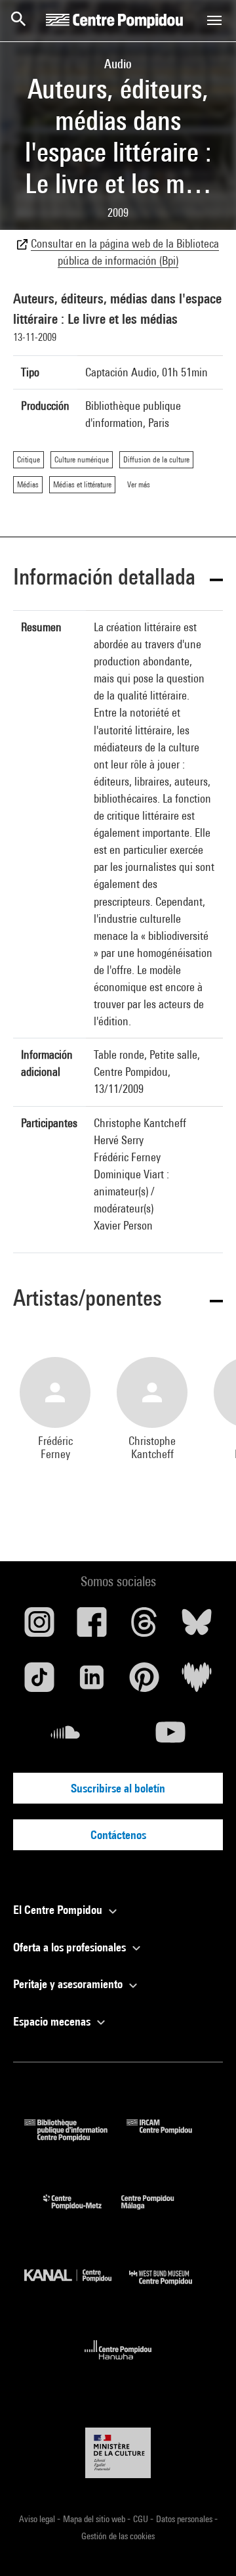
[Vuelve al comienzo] (205, 2545)
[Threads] (144, 1627)
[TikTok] (39, 1682)
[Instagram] (39, 1627)
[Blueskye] (197, 1627)
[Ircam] (169, 2137)
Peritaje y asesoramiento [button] (69, 1984)
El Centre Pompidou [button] (59, 1910)
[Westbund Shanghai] (170, 2288)
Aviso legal (38, 2519)
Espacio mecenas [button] (53, 2021)
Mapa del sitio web (95, 2519)
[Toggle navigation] (214, 20)
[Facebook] (92, 1627)
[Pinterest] (144, 1682)
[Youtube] (170, 1737)
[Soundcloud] (66, 1737)
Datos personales (185, 2519)
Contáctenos (118, 1835)
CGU (142, 2519)
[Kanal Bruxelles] (77, 2288)
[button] (118, 579)
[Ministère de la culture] (118, 2453)
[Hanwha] (118, 2364)
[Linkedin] (92, 1682)
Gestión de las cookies (118, 2536)
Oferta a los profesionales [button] (71, 1947)
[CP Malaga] (157, 2212)
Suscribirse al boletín (118, 1788)
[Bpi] (75, 2137)
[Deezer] (197, 1682)
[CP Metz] (82, 2212)
